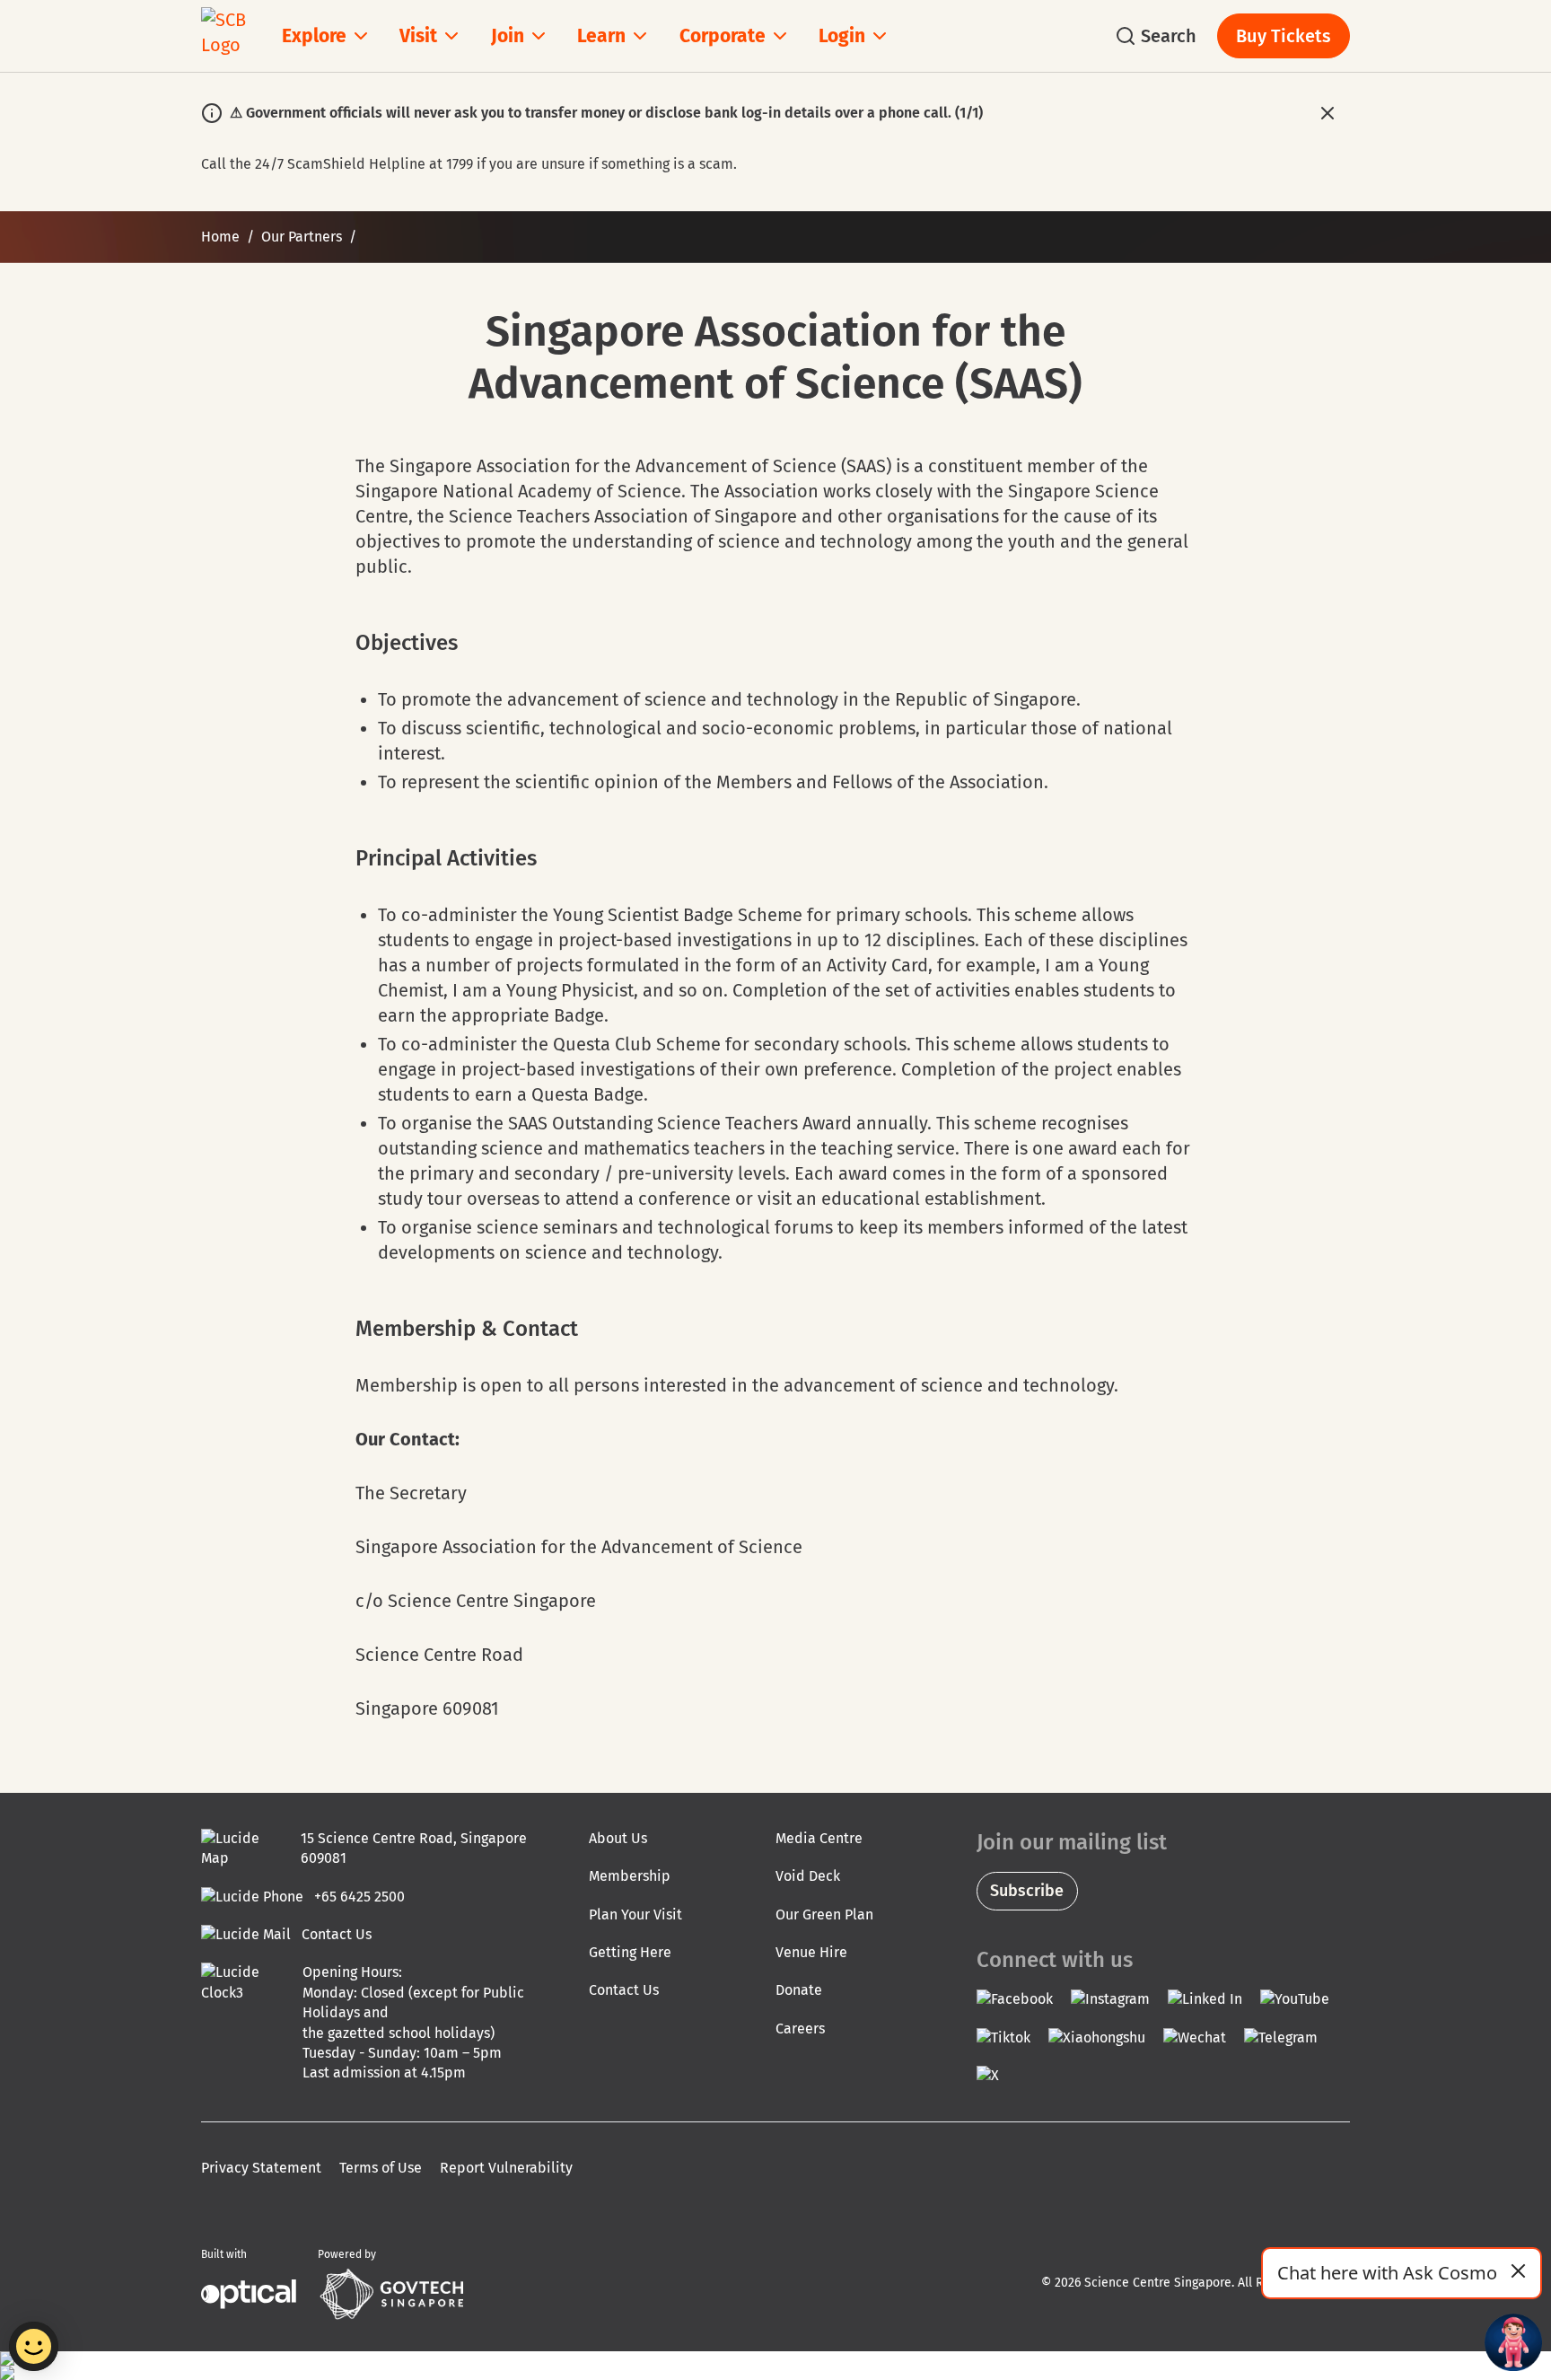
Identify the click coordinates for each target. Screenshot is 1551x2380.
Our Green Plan (824, 1915)
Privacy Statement (261, 2168)
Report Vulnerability (506, 2168)
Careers (800, 2029)
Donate (799, 1990)
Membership (630, 1876)
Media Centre (819, 1838)
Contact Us (624, 1990)
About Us (618, 1838)
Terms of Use (381, 2168)
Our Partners (302, 237)
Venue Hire (811, 1952)
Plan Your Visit (635, 1915)
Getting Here (630, 1952)
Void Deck (808, 1876)
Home (220, 237)
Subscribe (1027, 1891)
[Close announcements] (1327, 113)
